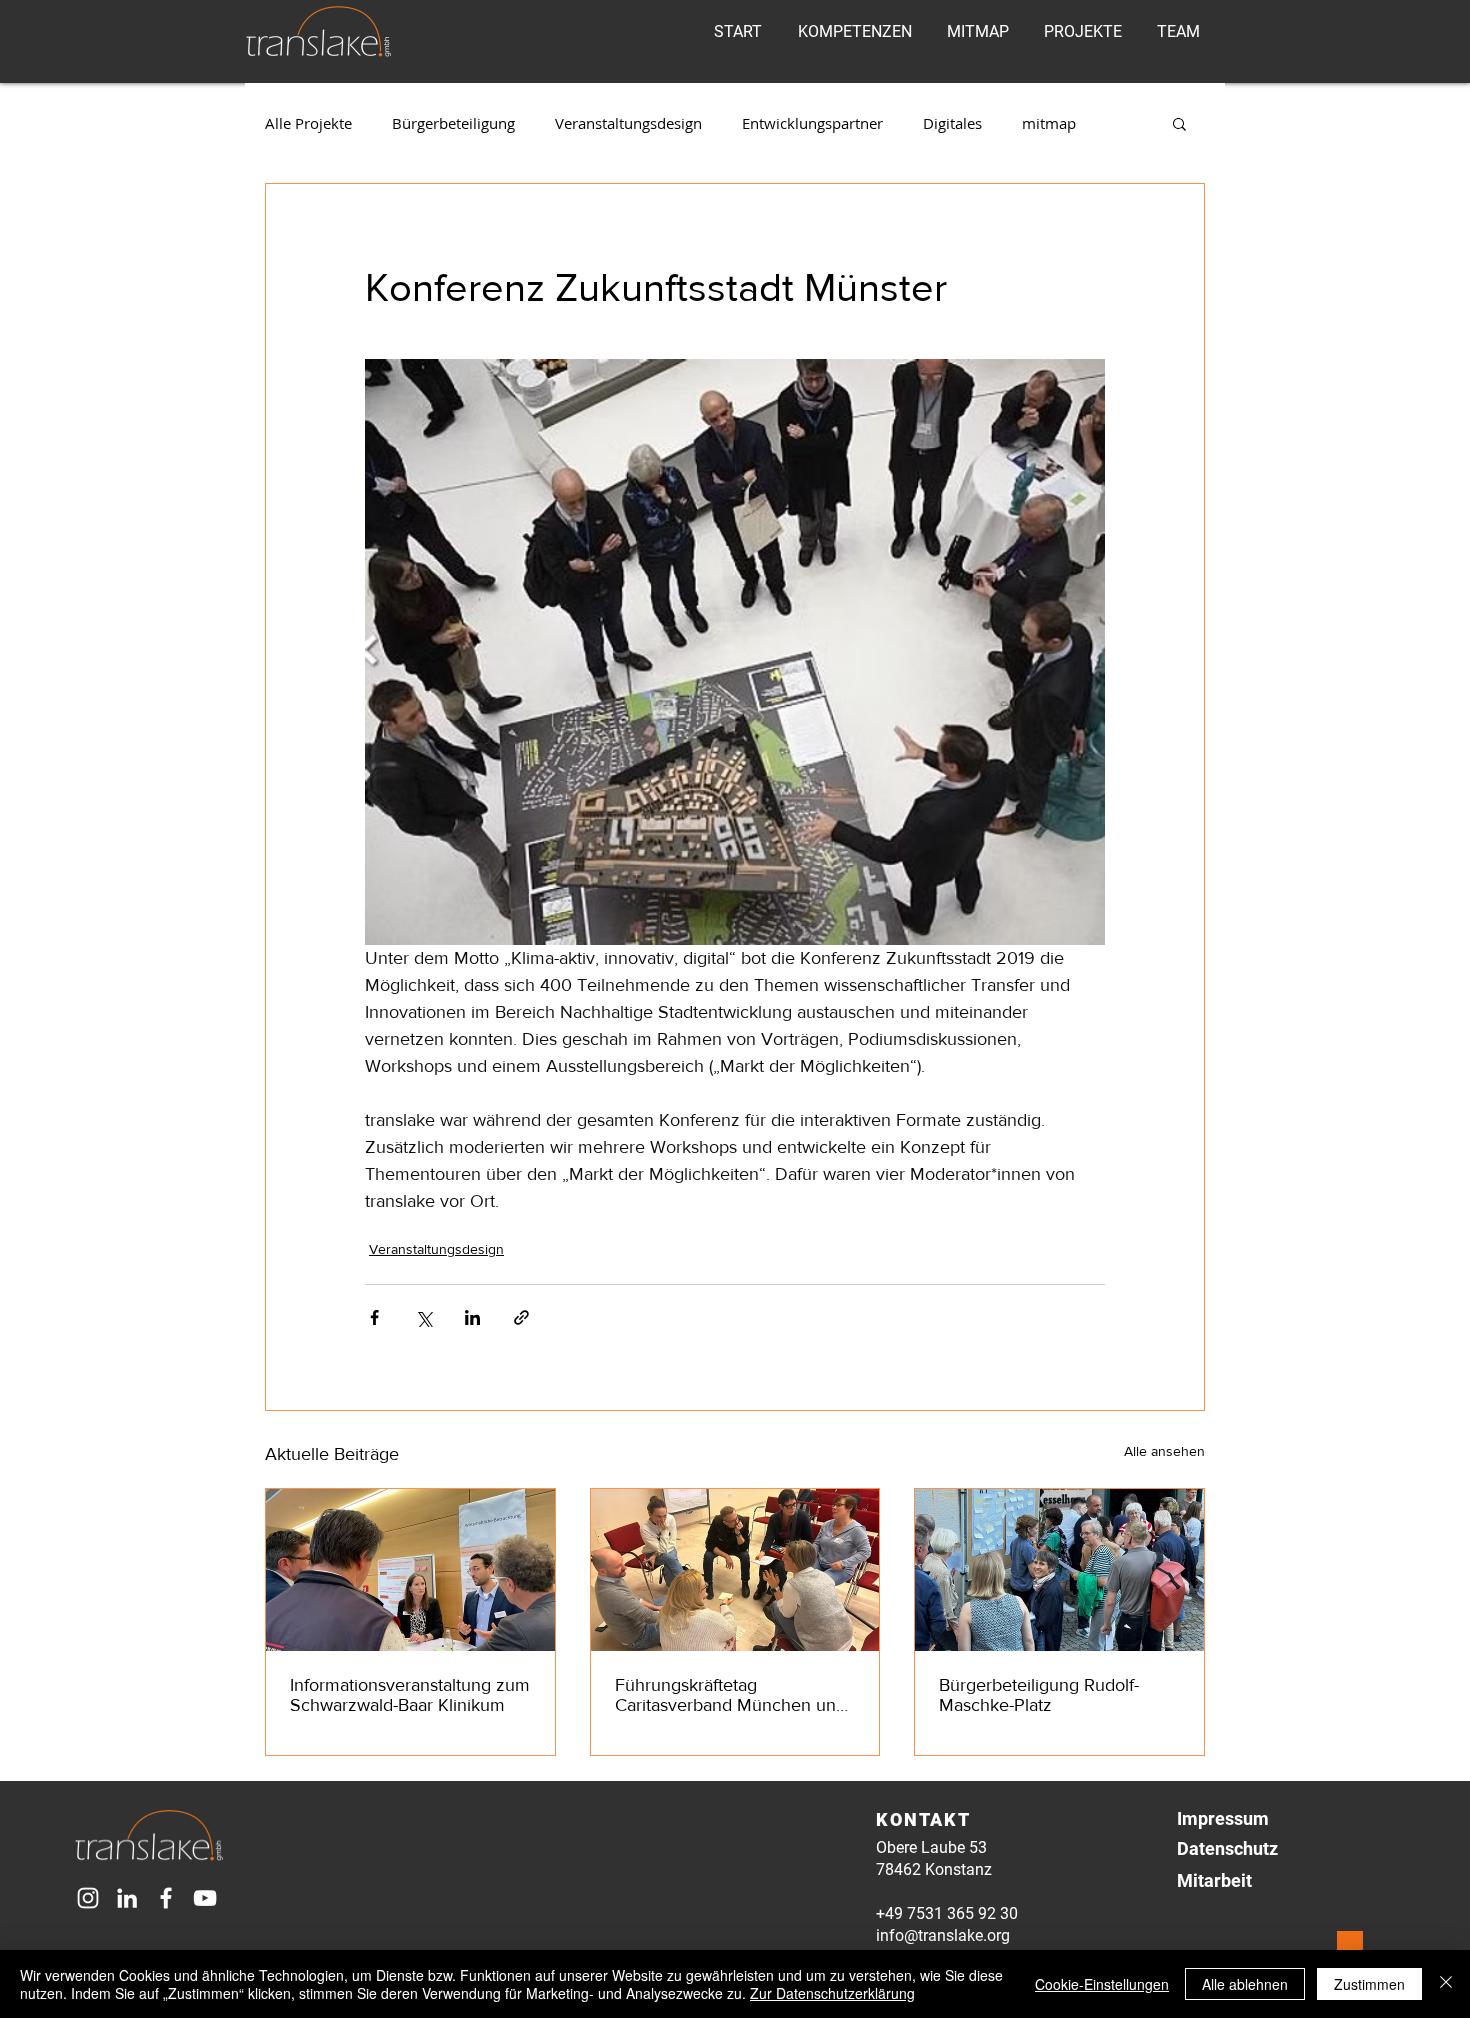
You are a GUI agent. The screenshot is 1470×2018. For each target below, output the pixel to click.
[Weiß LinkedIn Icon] (127, 1898)
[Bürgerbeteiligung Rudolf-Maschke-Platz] (1059, 1570)
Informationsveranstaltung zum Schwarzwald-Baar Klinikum (410, 1695)
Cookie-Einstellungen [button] (1102, 1984)
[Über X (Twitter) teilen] (423, 1317)
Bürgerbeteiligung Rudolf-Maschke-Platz (1039, 1695)
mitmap (1049, 123)
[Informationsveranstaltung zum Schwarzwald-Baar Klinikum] (410, 1570)
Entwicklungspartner (812, 123)
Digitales (952, 123)
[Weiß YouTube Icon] (205, 1898)
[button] (1179, 123)
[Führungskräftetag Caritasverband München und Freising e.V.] (735, 1570)
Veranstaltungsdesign (628, 123)
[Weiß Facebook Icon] (166, 1898)
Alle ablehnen (1245, 1984)
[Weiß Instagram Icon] (88, 1898)
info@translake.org (943, 1935)
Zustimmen (1369, 1984)
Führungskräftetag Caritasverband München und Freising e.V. (730, 1695)
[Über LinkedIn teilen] (472, 1317)
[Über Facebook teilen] (374, 1317)
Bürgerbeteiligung (453, 123)
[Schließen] (1446, 1984)
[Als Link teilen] (521, 1317)
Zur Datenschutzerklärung (832, 1993)
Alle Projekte (308, 123)
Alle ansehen (1164, 1451)
